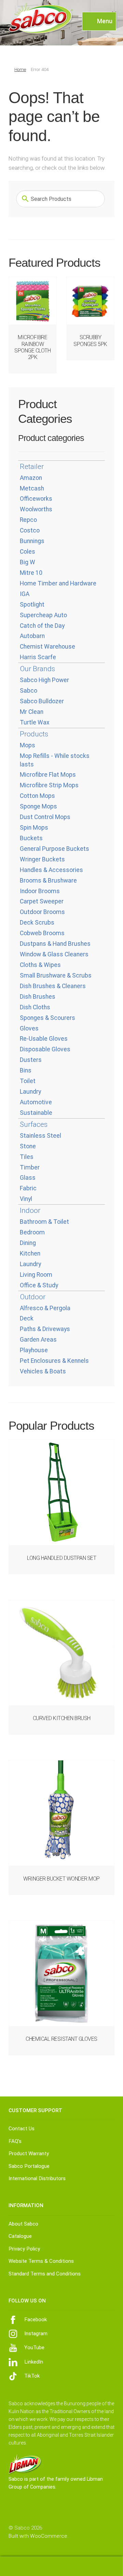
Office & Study (39, 1285)
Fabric (28, 1188)
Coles (28, 552)
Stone (28, 1146)
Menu (105, 21)
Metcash (32, 488)
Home (20, 70)
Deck (27, 1318)
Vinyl (26, 1199)
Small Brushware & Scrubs (56, 975)
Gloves (29, 1028)
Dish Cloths (35, 1007)
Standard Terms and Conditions (45, 2274)
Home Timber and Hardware (58, 583)
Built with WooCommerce (38, 2536)
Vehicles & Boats (43, 1371)
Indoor (30, 1210)
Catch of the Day (42, 626)
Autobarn (32, 636)
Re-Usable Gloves (44, 1039)
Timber (30, 1167)
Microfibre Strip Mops (49, 785)
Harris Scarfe (38, 657)
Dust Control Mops (45, 817)
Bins (26, 1070)
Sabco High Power (44, 680)
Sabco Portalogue (29, 2166)
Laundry (30, 1092)
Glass (28, 1178)
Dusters (31, 1060)
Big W (28, 562)
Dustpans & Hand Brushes (55, 944)
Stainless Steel (40, 1136)
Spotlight (32, 605)
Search (61, 2566)
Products (34, 734)
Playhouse (34, 1350)
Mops (28, 745)
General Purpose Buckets (54, 849)
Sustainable (36, 1113)
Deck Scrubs (37, 923)
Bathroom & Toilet (44, 1222)
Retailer (32, 466)
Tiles (27, 1157)
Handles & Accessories (51, 870)
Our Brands (37, 669)
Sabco (29, 691)
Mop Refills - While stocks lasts (55, 760)
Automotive (36, 1102)
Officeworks (36, 499)
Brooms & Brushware (48, 881)
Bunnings (32, 541)
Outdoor (33, 1297)
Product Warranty (29, 2153)
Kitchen (30, 1254)
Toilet (28, 1081)
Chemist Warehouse (47, 647)
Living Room (36, 1275)
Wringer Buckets (42, 859)
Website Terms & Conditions (41, 2261)
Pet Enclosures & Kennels (54, 1361)
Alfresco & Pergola (45, 1308)
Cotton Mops (37, 796)
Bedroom (32, 1232)
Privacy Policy (24, 2249)
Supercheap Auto (43, 615)
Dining (28, 1243)
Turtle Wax (35, 722)
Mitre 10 (31, 573)
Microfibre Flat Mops (48, 775)
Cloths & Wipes (40, 965)
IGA (25, 594)
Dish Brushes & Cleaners (53, 986)
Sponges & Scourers (47, 1018)
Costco (30, 530)
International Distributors (37, 2178)
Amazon (31, 478)
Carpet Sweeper (42, 901)
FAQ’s (15, 2141)
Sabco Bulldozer (42, 701)
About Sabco (23, 2224)
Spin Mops (34, 828)
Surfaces (34, 1124)
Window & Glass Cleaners (54, 954)
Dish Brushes (38, 997)
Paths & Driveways (45, 1329)
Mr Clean (32, 712)
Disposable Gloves (45, 1049)
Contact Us (22, 2129)
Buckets (31, 838)
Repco (28, 520)
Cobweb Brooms (42, 933)
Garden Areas (38, 1340)
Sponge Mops (38, 806)
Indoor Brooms (40, 891)
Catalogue (20, 2236)
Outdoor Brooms (42, 912)
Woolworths (36, 509)
